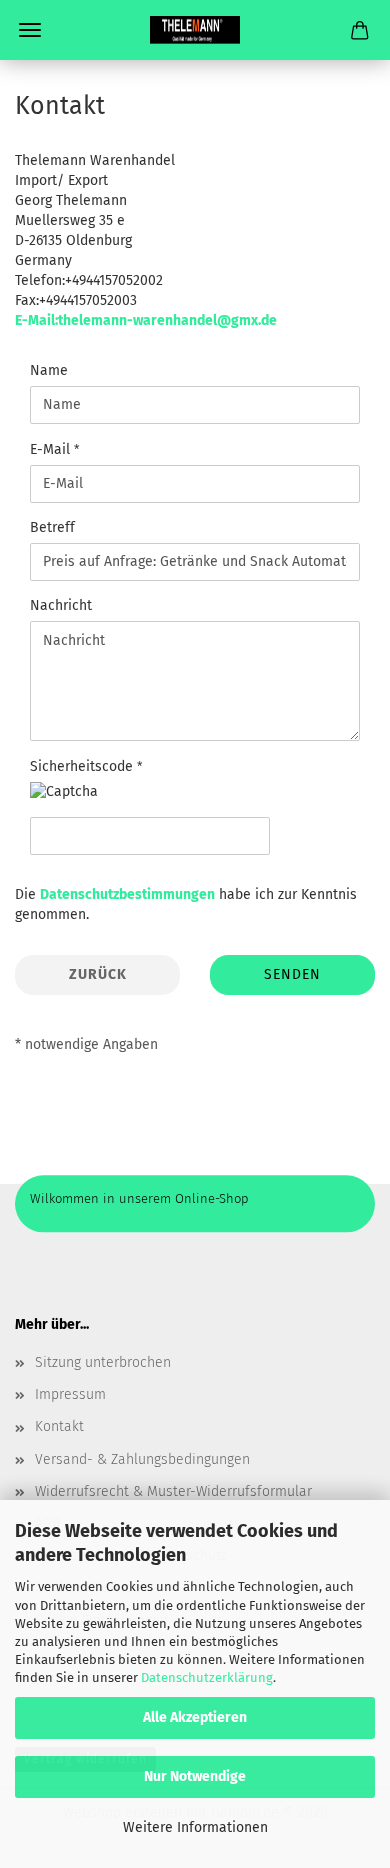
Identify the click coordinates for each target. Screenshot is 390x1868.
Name (49, 370)
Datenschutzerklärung (207, 1677)
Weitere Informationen (195, 1827)
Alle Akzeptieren (195, 1717)
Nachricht (61, 605)
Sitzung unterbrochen (103, 1362)
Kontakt (59, 1426)
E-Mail (52, 449)
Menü (30, 30)
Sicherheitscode (83, 766)
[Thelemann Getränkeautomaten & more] (195, 30)
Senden (292, 974)
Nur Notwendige (195, 1776)
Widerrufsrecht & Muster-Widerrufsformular (173, 1491)
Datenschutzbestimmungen (127, 894)
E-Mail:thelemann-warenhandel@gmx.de (146, 320)
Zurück (98, 974)
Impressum (70, 1394)
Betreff (52, 527)
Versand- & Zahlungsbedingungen (142, 1459)
